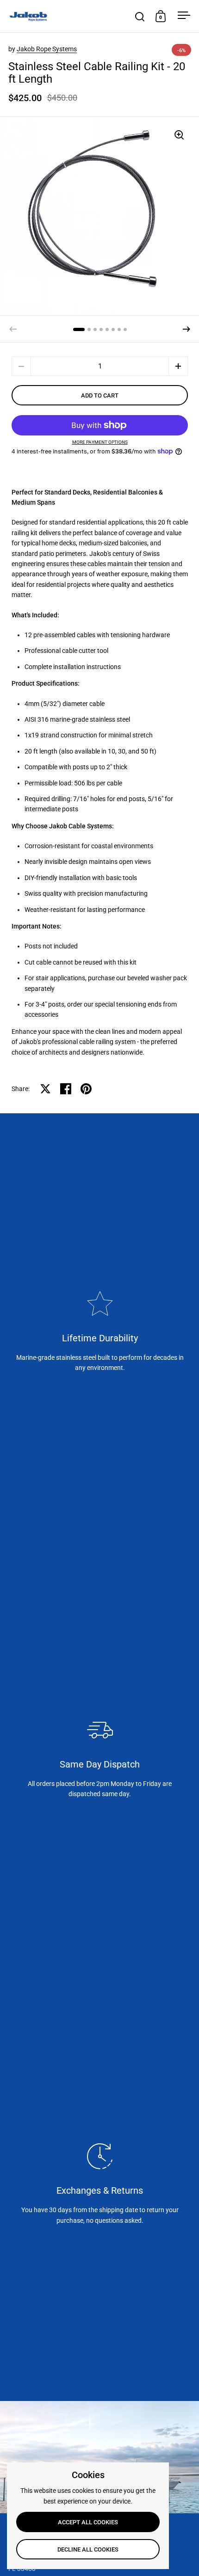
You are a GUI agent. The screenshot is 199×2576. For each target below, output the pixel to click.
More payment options (100, 442)
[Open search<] (140, 16)
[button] (187, 329)
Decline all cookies (88, 2549)
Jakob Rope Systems (47, 49)
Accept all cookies (88, 2522)
